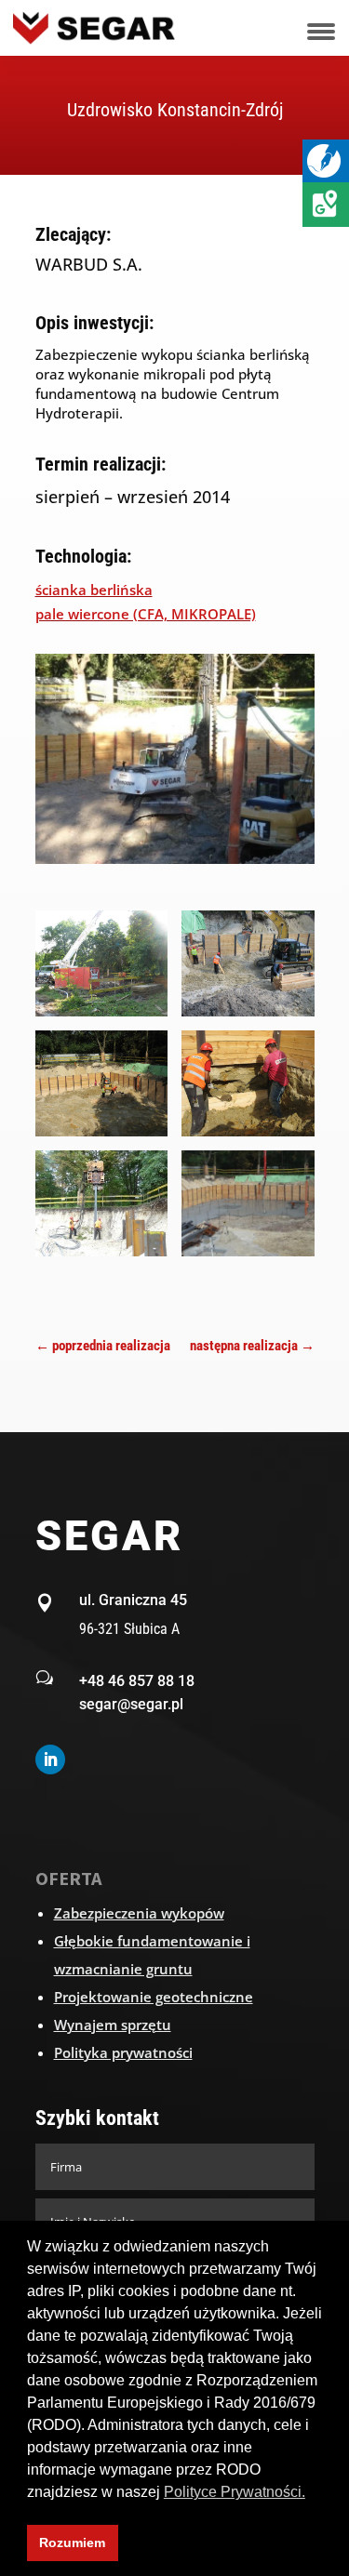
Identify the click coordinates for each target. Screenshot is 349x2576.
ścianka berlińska (94, 590)
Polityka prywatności (123, 2052)
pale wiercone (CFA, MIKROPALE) (146, 614)
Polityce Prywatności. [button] (235, 2492)
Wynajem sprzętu (113, 2025)
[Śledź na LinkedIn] (50, 1759)
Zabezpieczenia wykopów (139, 1913)
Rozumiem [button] (72, 2543)
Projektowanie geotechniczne (154, 1997)
